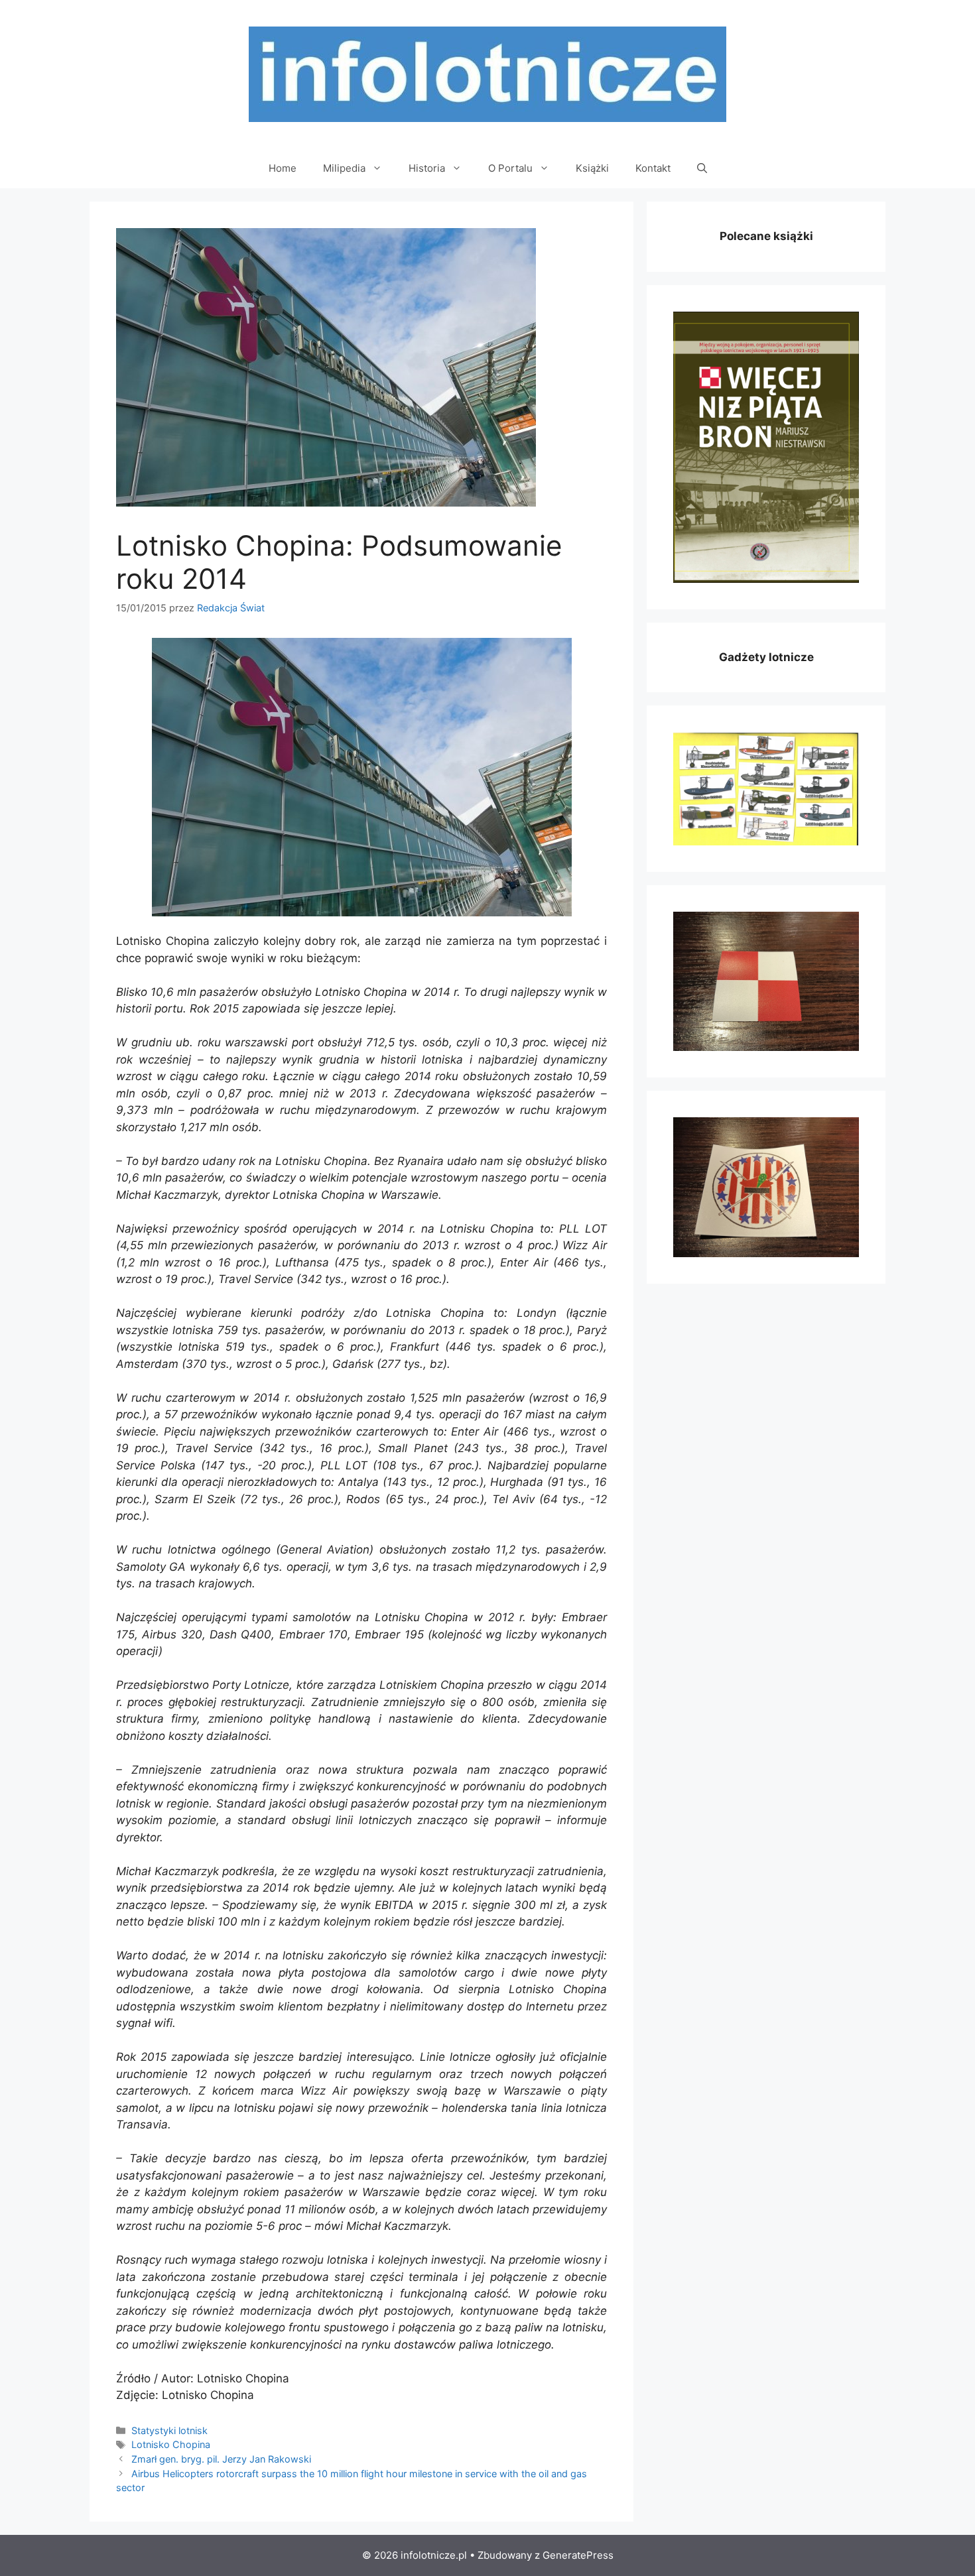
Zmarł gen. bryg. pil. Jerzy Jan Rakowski (221, 2459)
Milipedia (344, 168)
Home (283, 168)
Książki (592, 168)
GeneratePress (578, 2555)
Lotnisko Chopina (171, 2444)
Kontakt (653, 168)
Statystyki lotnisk (169, 2430)
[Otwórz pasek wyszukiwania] (702, 168)
